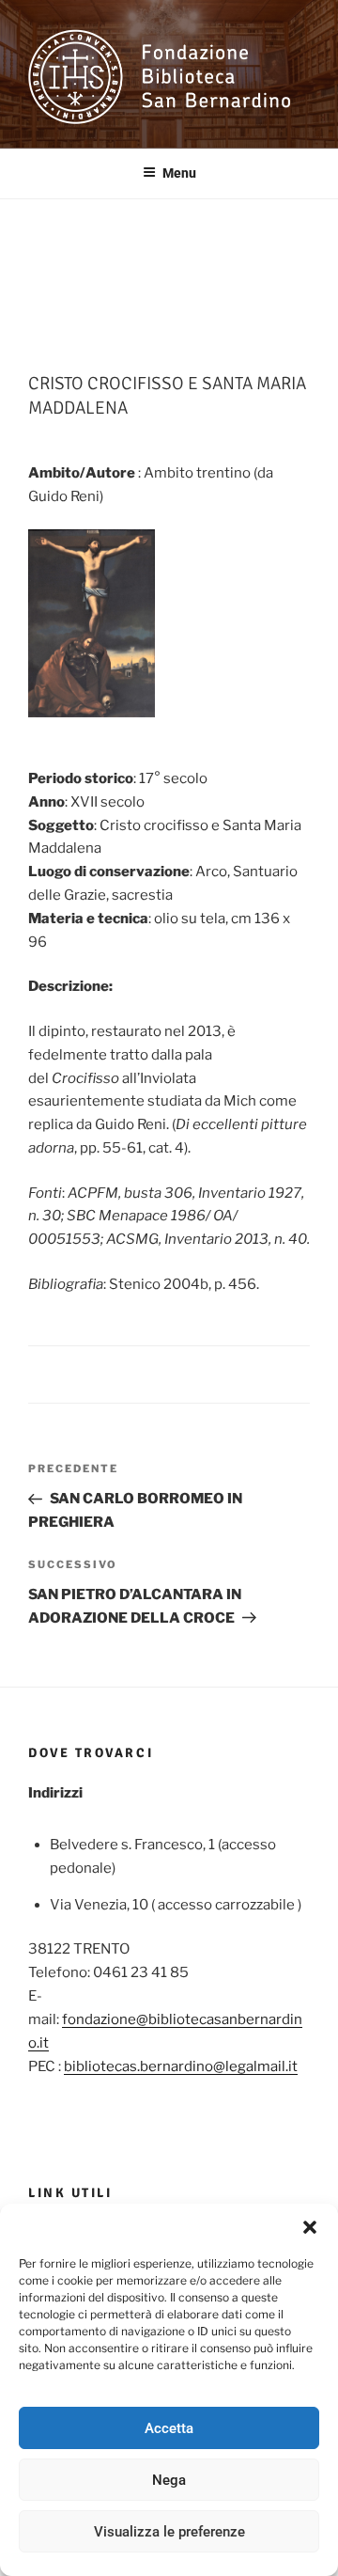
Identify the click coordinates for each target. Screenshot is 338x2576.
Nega (169, 2480)
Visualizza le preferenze (169, 2532)
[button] (310, 2227)
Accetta (169, 2428)
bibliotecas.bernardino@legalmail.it (181, 2066)
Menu (179, 173)
